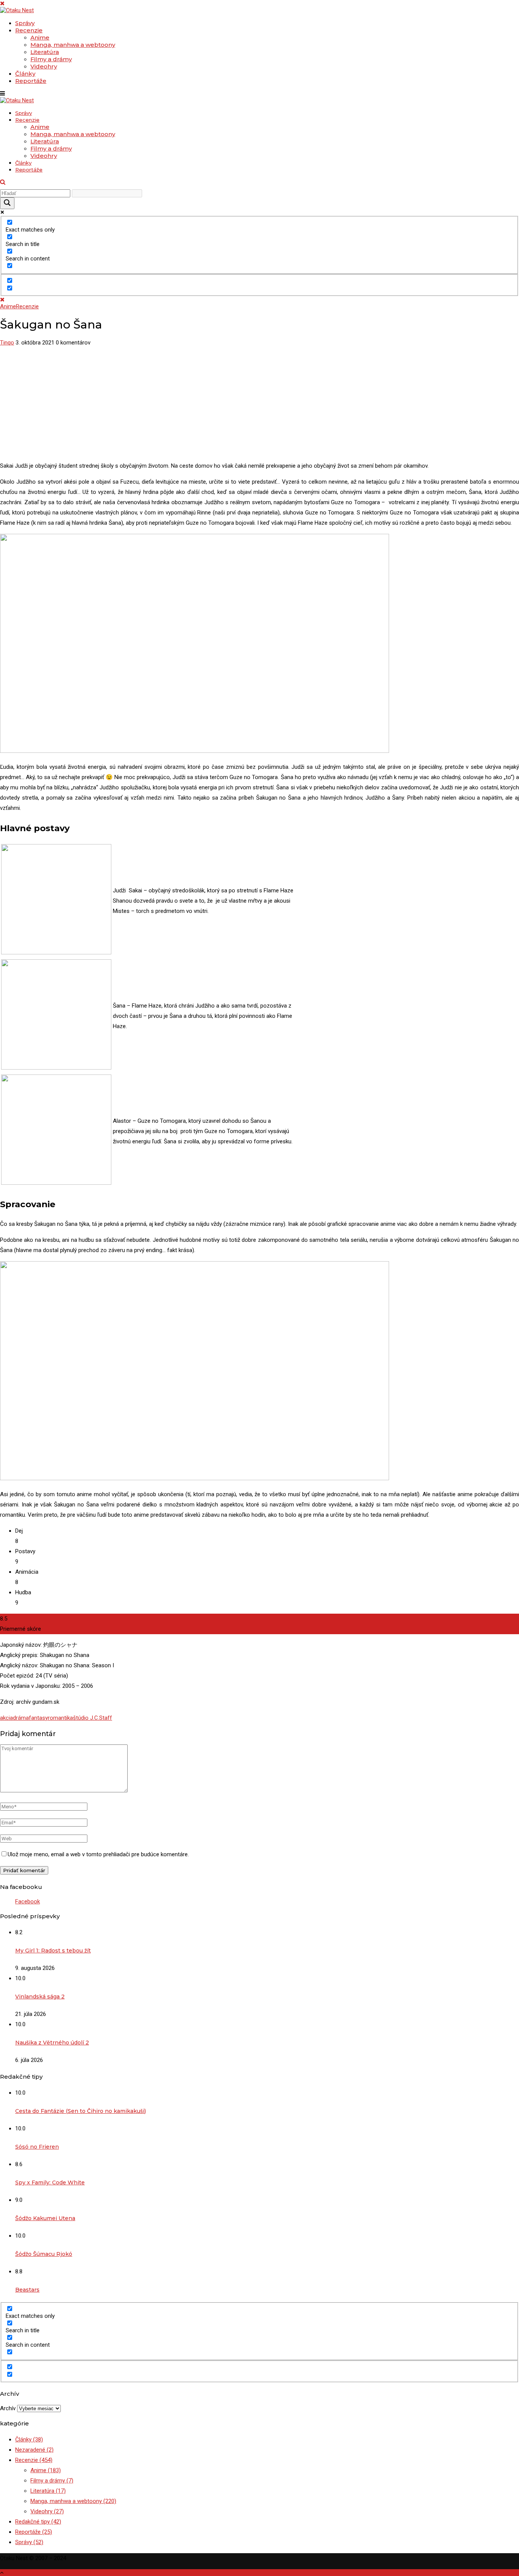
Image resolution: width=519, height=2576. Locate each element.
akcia (6, 1718)
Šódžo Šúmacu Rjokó (44, 2254)
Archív (8, 2408)
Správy (25, 23)
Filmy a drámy (51, 59)
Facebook (28, 1901)
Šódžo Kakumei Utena (45, 2218)
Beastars (27, 2290)
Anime (40, 37)
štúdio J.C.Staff (93, 1718)
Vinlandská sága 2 (40, 1997)
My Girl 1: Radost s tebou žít (53, 1951)
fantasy (38, 1718)
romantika (60, 1718)
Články (25, 74)
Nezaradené (34, 2450)
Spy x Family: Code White (50, 2182)
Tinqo (7, 343)
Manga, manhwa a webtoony (73, 45)
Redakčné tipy (38, 2522)
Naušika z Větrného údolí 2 (52, 2043)
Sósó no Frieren (37, 2147)
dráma (21, 1718)
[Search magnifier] (7, 203)
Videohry (44, 66)
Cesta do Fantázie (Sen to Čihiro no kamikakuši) (81, 2111)
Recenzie (29, 30)
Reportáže (31, 81)
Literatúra (45, 52)
